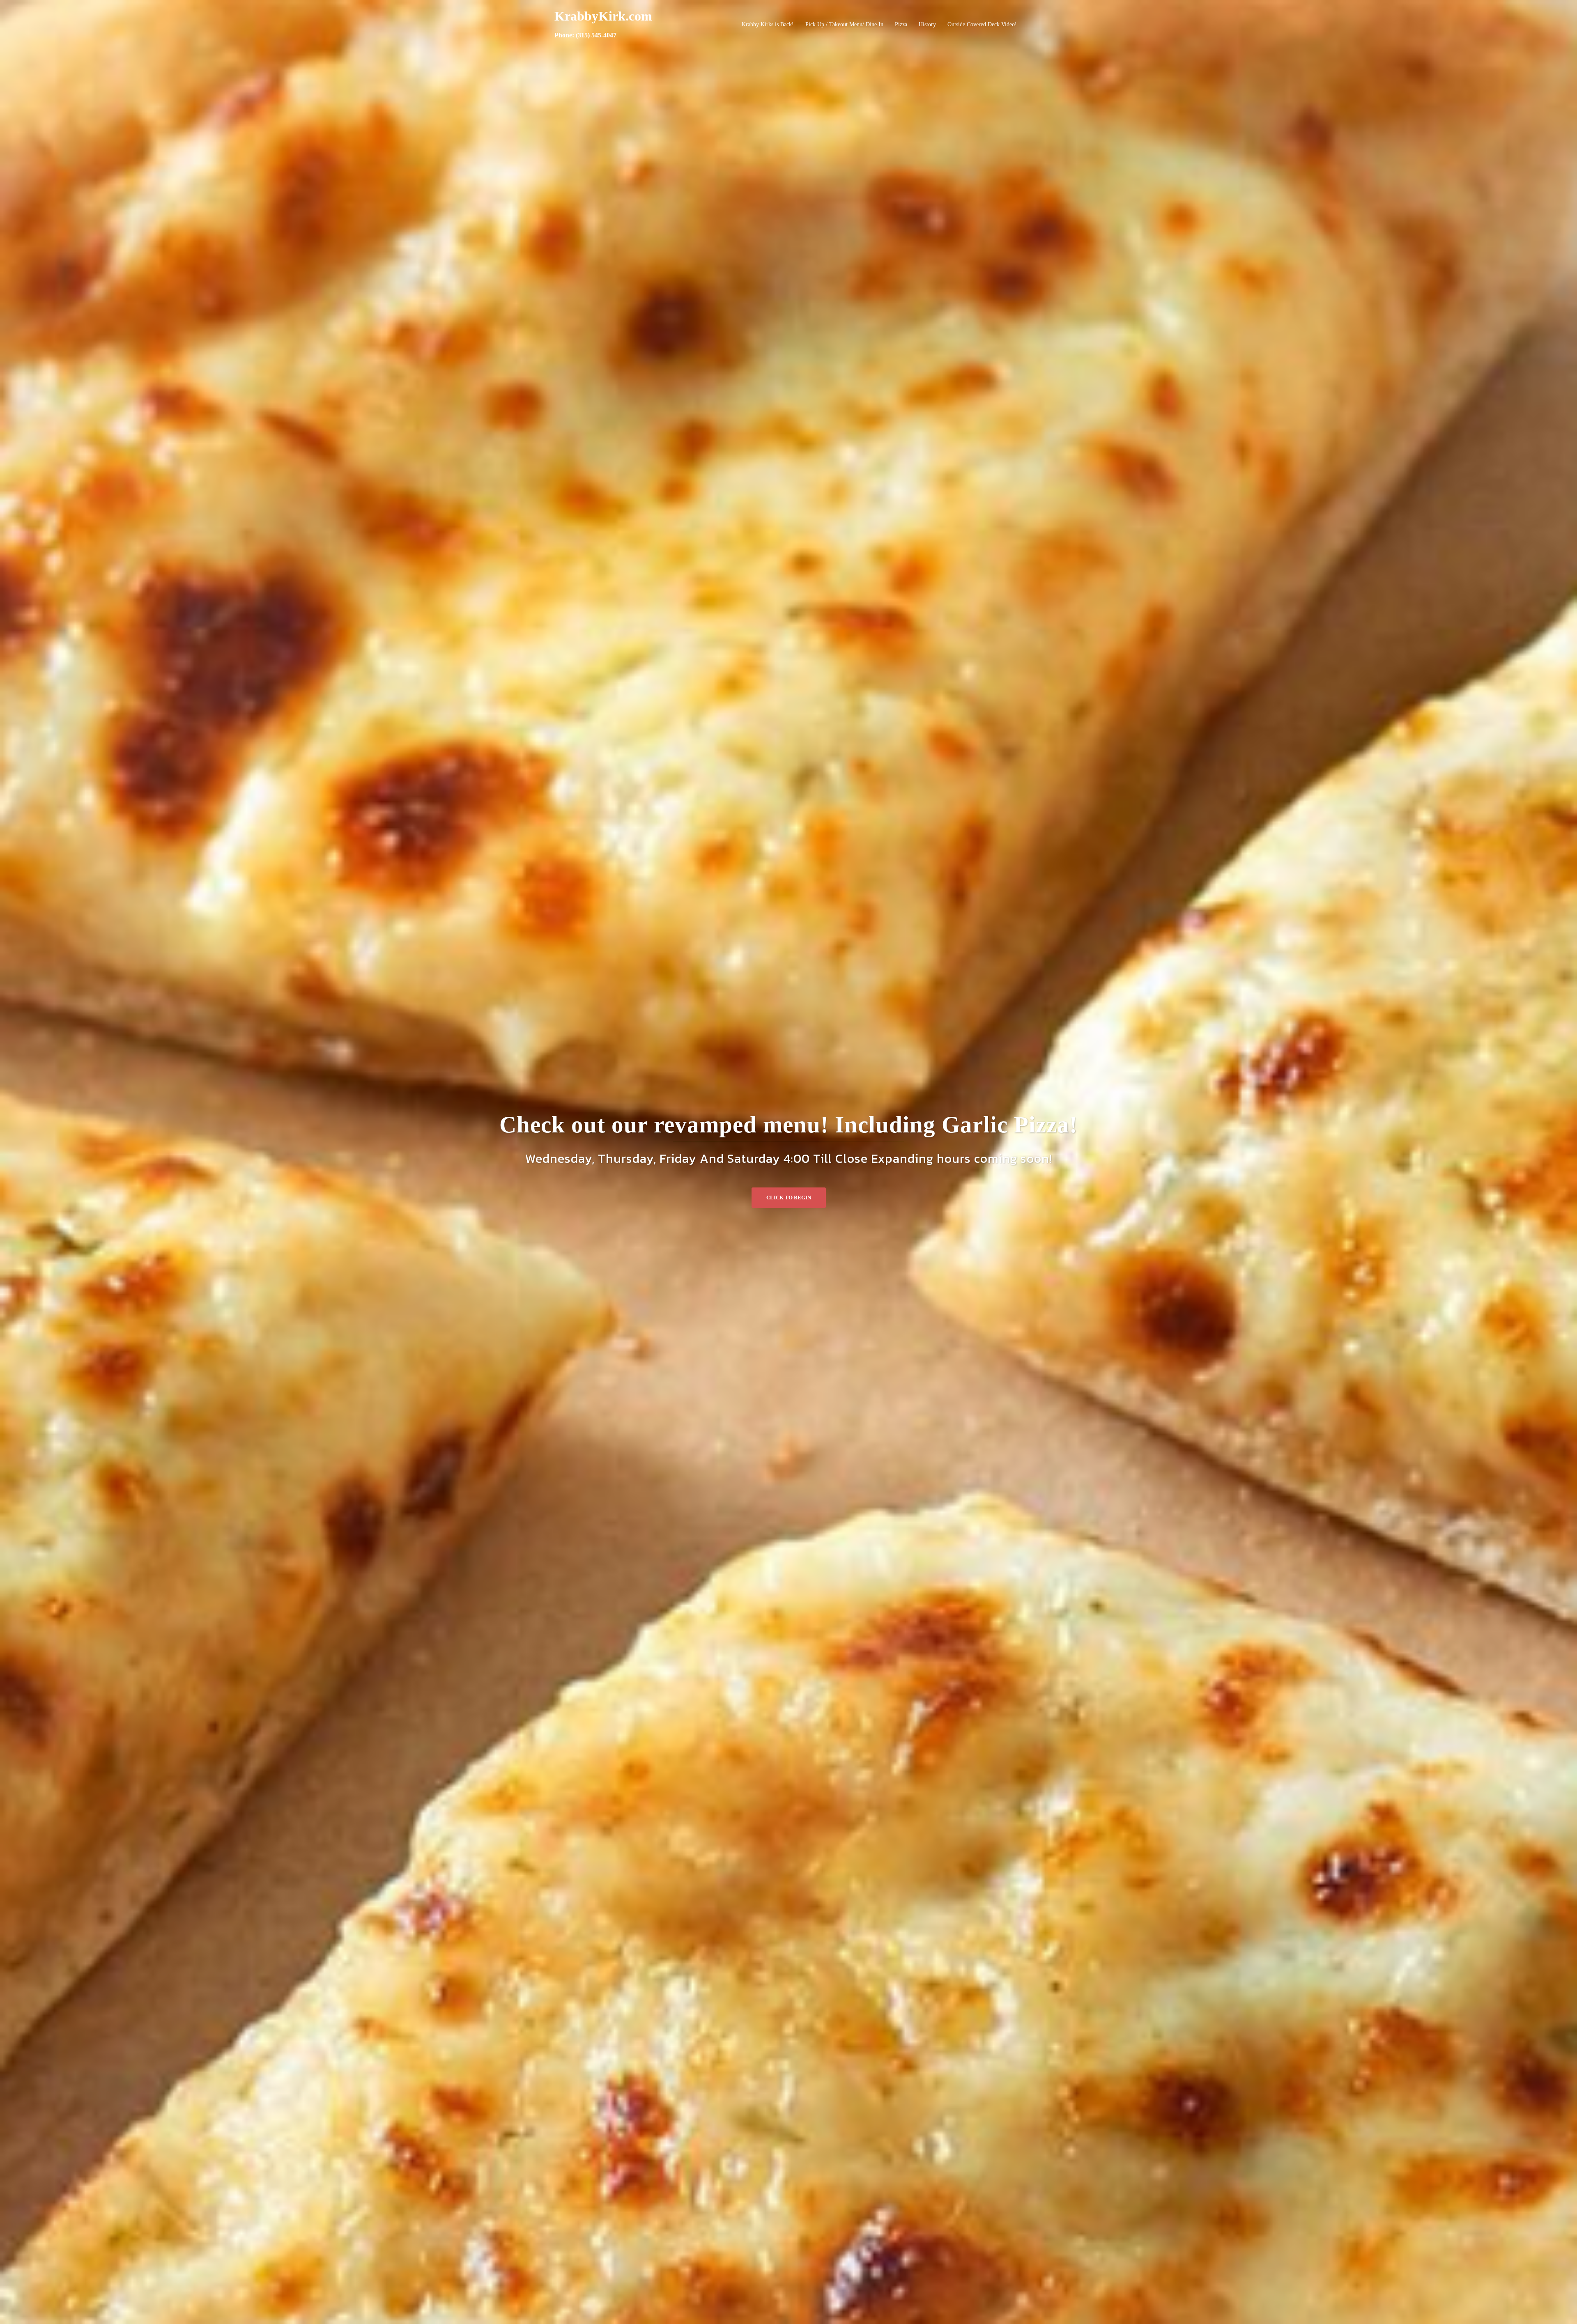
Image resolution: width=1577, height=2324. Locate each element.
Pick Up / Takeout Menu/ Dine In (844, 24)
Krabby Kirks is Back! (768, 24)
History (927, 24)
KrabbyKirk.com (603, 16)
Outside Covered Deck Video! (982, 24)
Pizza (901, 24)
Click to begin (789, 1198)
